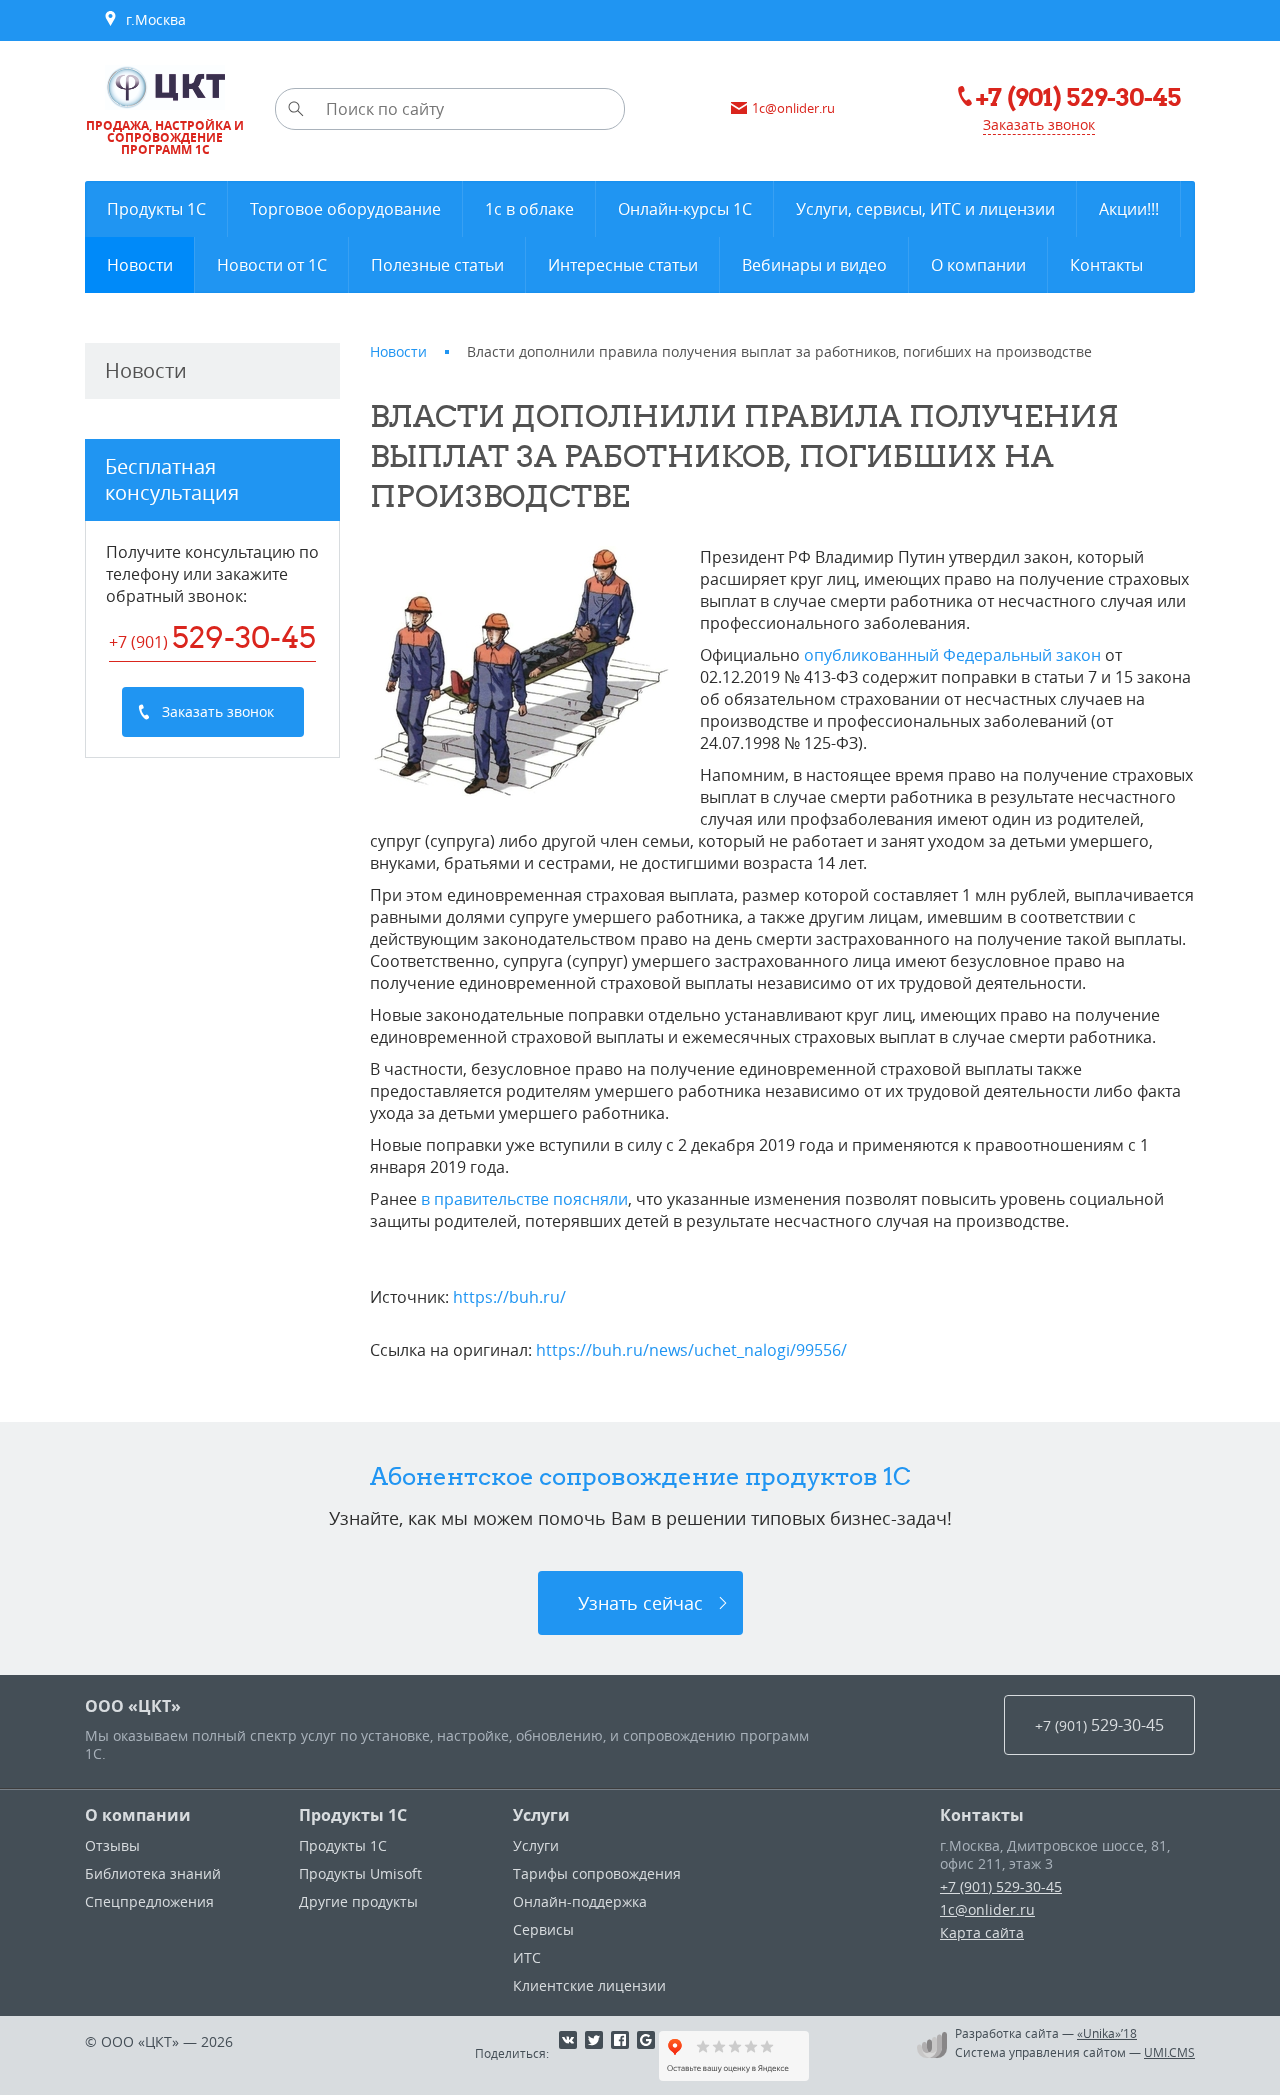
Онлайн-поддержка (580, 1901)
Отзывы (112, 1845)
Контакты (982, 1815)
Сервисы (543, 1929)
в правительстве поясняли (524, 1199)
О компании (138, 1815)
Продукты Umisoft (360, 1873)
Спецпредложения (149, 1901)
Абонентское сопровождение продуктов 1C (640, 1476)
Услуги (541, 1815)
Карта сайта (982, 1932)
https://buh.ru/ (509, 1297)
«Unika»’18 (1107, 2033)
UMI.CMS (1169, 2052)
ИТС (527, 1957)
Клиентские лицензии (589, 1985)
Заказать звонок (1039, 124)
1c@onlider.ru (987, 1909)
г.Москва (152, 19)
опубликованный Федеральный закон (952, 655)
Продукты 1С (353, 1815)
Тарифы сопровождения (597, 1873)
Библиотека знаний (153, 1873)
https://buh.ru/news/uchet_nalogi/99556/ (691, 1350)
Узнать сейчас (640, 1603)
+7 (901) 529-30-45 (1001, 1886)
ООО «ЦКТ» (133, 1706)
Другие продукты (358, 1901)
